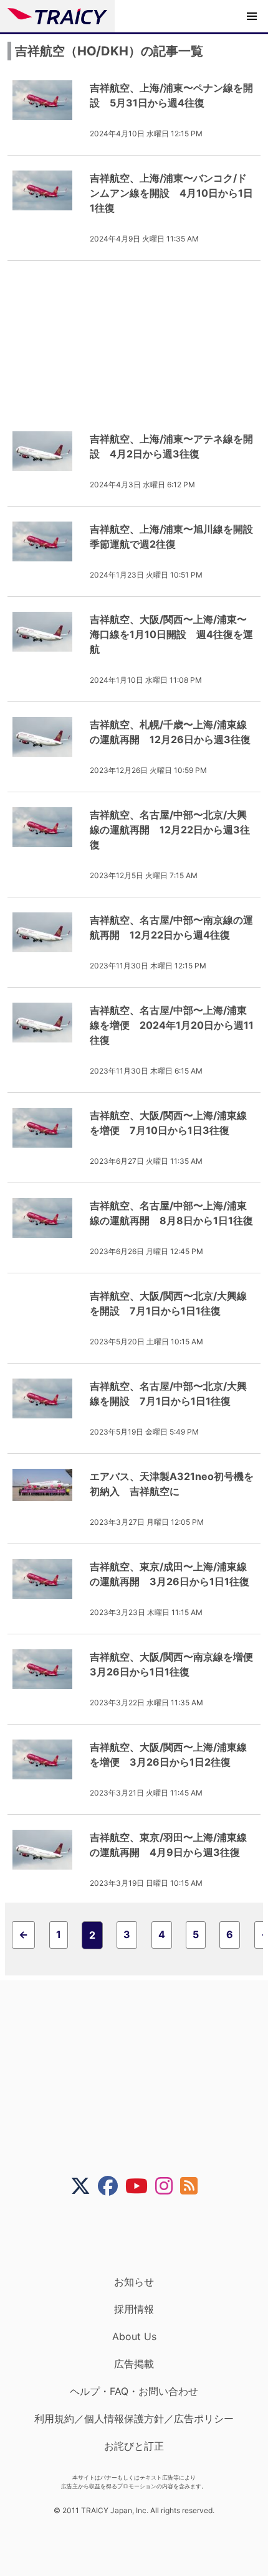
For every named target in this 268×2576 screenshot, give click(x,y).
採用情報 (134, 2309)
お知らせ (134, 2282)
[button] (252, 16)
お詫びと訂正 (134, 2446)
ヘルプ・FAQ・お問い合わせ (134, 2391)
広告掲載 (134, 2364)
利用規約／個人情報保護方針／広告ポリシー (134, 2419)
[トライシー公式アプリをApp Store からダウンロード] (142, 2236)
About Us (134, 2336)
